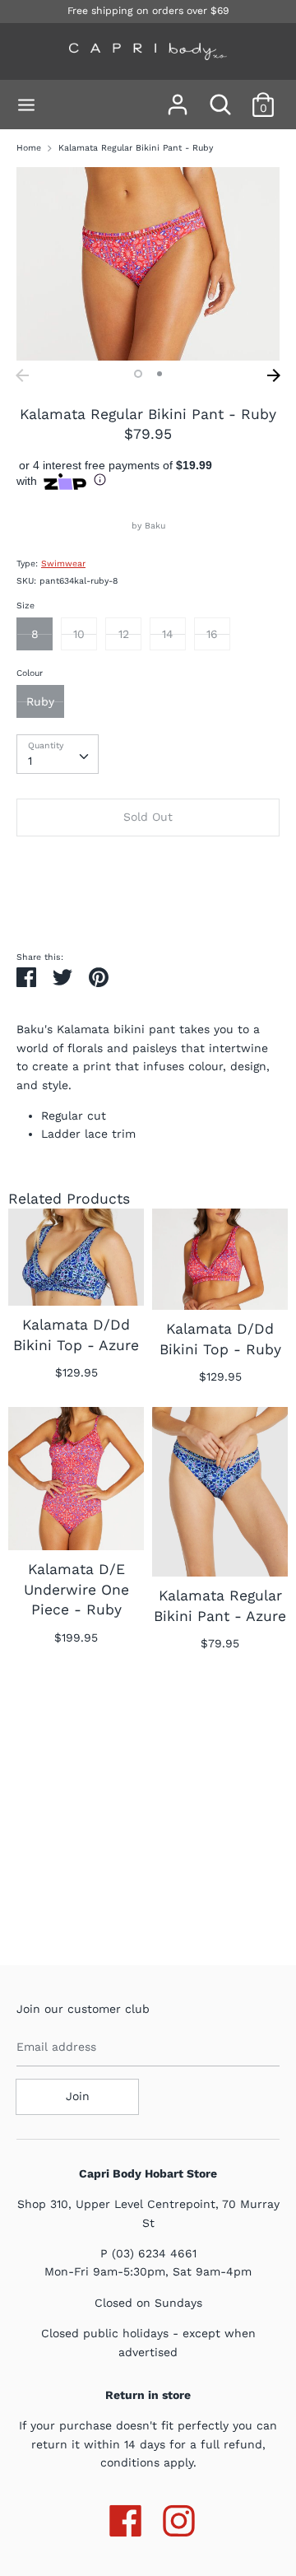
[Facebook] (125, 2518)
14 (168, 634)
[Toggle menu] (26, 105)
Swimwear (63, 564)
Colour (30, 673)
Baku (155, 526)
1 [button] (138, 374)
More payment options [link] (148, 905)
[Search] (220, 97)
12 (124, 634)
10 (79, 634)
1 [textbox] (30, 761)
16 (212, 634)
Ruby (40, 701)
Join (78, 2096)
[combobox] (58, 754)
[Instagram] (179, 2518)
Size (25, 606)
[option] (148, 264)
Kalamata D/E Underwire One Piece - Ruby (76, 1589)
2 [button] (160, 374)
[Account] (178, 97)
